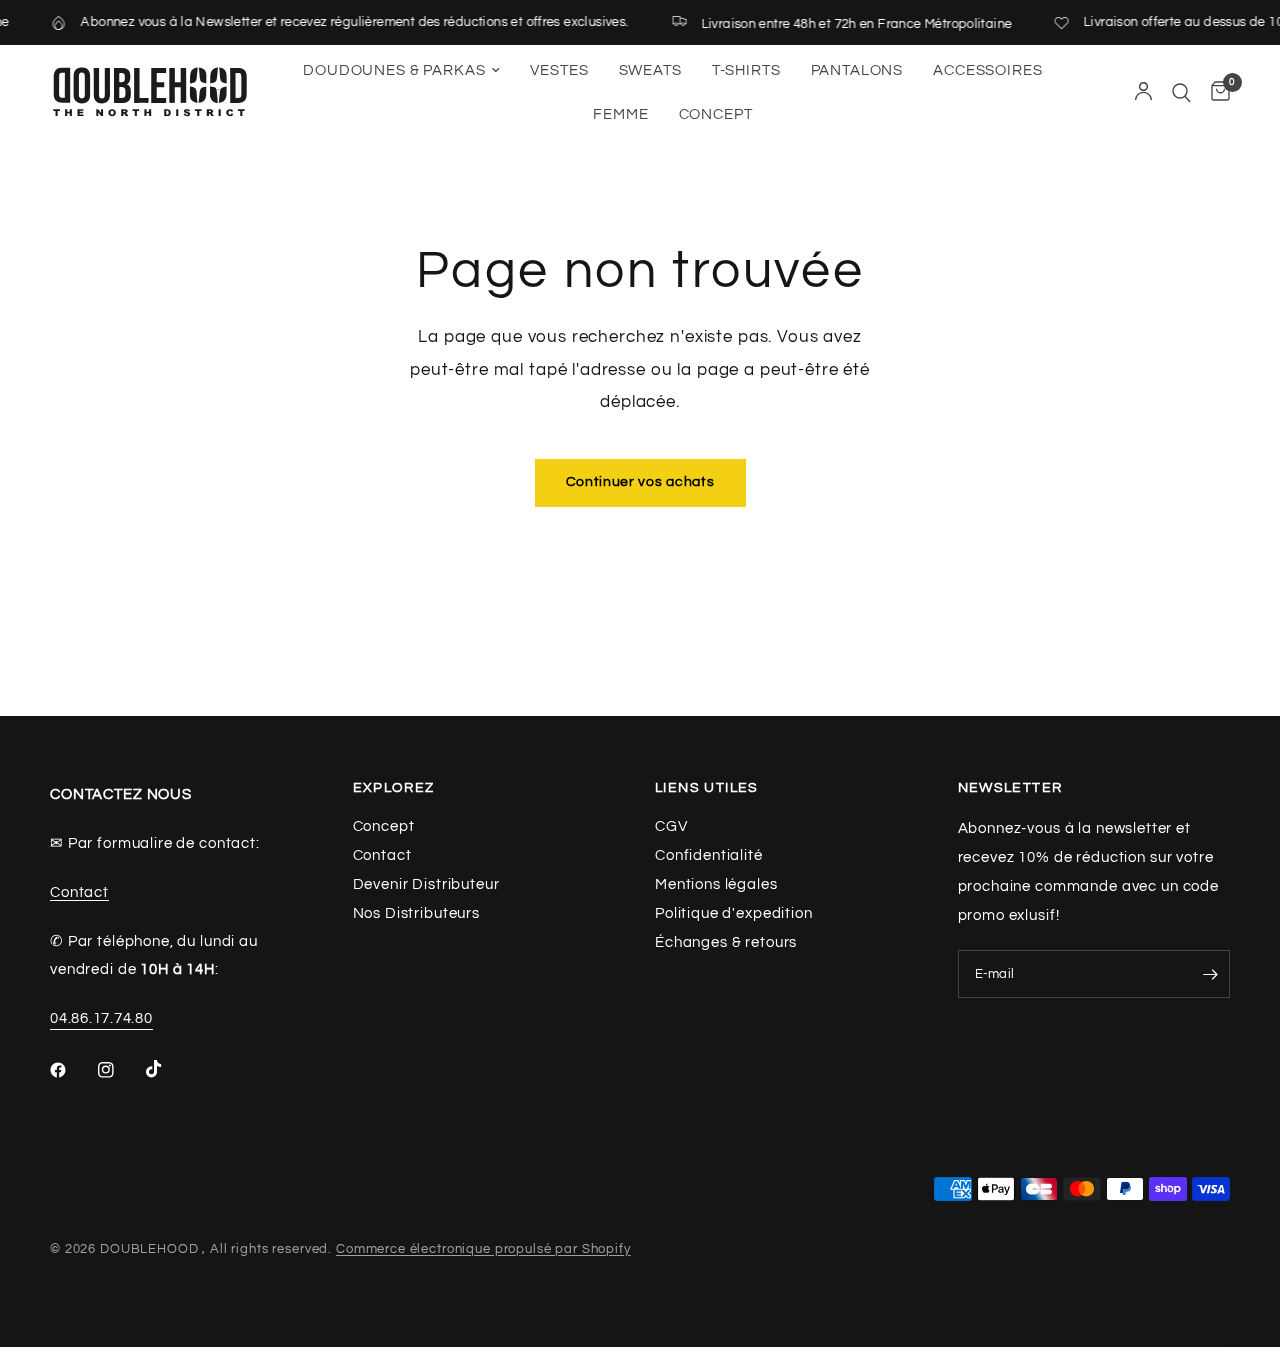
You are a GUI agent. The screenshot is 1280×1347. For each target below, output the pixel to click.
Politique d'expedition (734, 913)
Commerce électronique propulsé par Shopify (483, 1249)
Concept (384, 826)
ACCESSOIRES (987, 70)
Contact (79, 892)
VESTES (559, 70)
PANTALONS (857, 70)
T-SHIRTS (746, 70)
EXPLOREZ (394, 788)
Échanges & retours (726, 942)
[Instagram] (120, 1070)
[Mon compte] (1143, 92)
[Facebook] (72, 1070)
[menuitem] (401, 71)
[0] (1215, 92)
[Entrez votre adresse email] (1210, 974)
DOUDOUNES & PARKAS (394, 70)
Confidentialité (709, 855)
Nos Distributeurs (416, 913)
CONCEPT (716, 114)
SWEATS (650, 70)
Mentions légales (716, 884)
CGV (671, 826)
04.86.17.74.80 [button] (101, 1018)
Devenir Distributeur (426, 884)
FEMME (620, 114)
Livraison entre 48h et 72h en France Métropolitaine (846, 24)
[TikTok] (168, 1069)
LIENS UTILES (707, 788)
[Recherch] (1181, 92)
